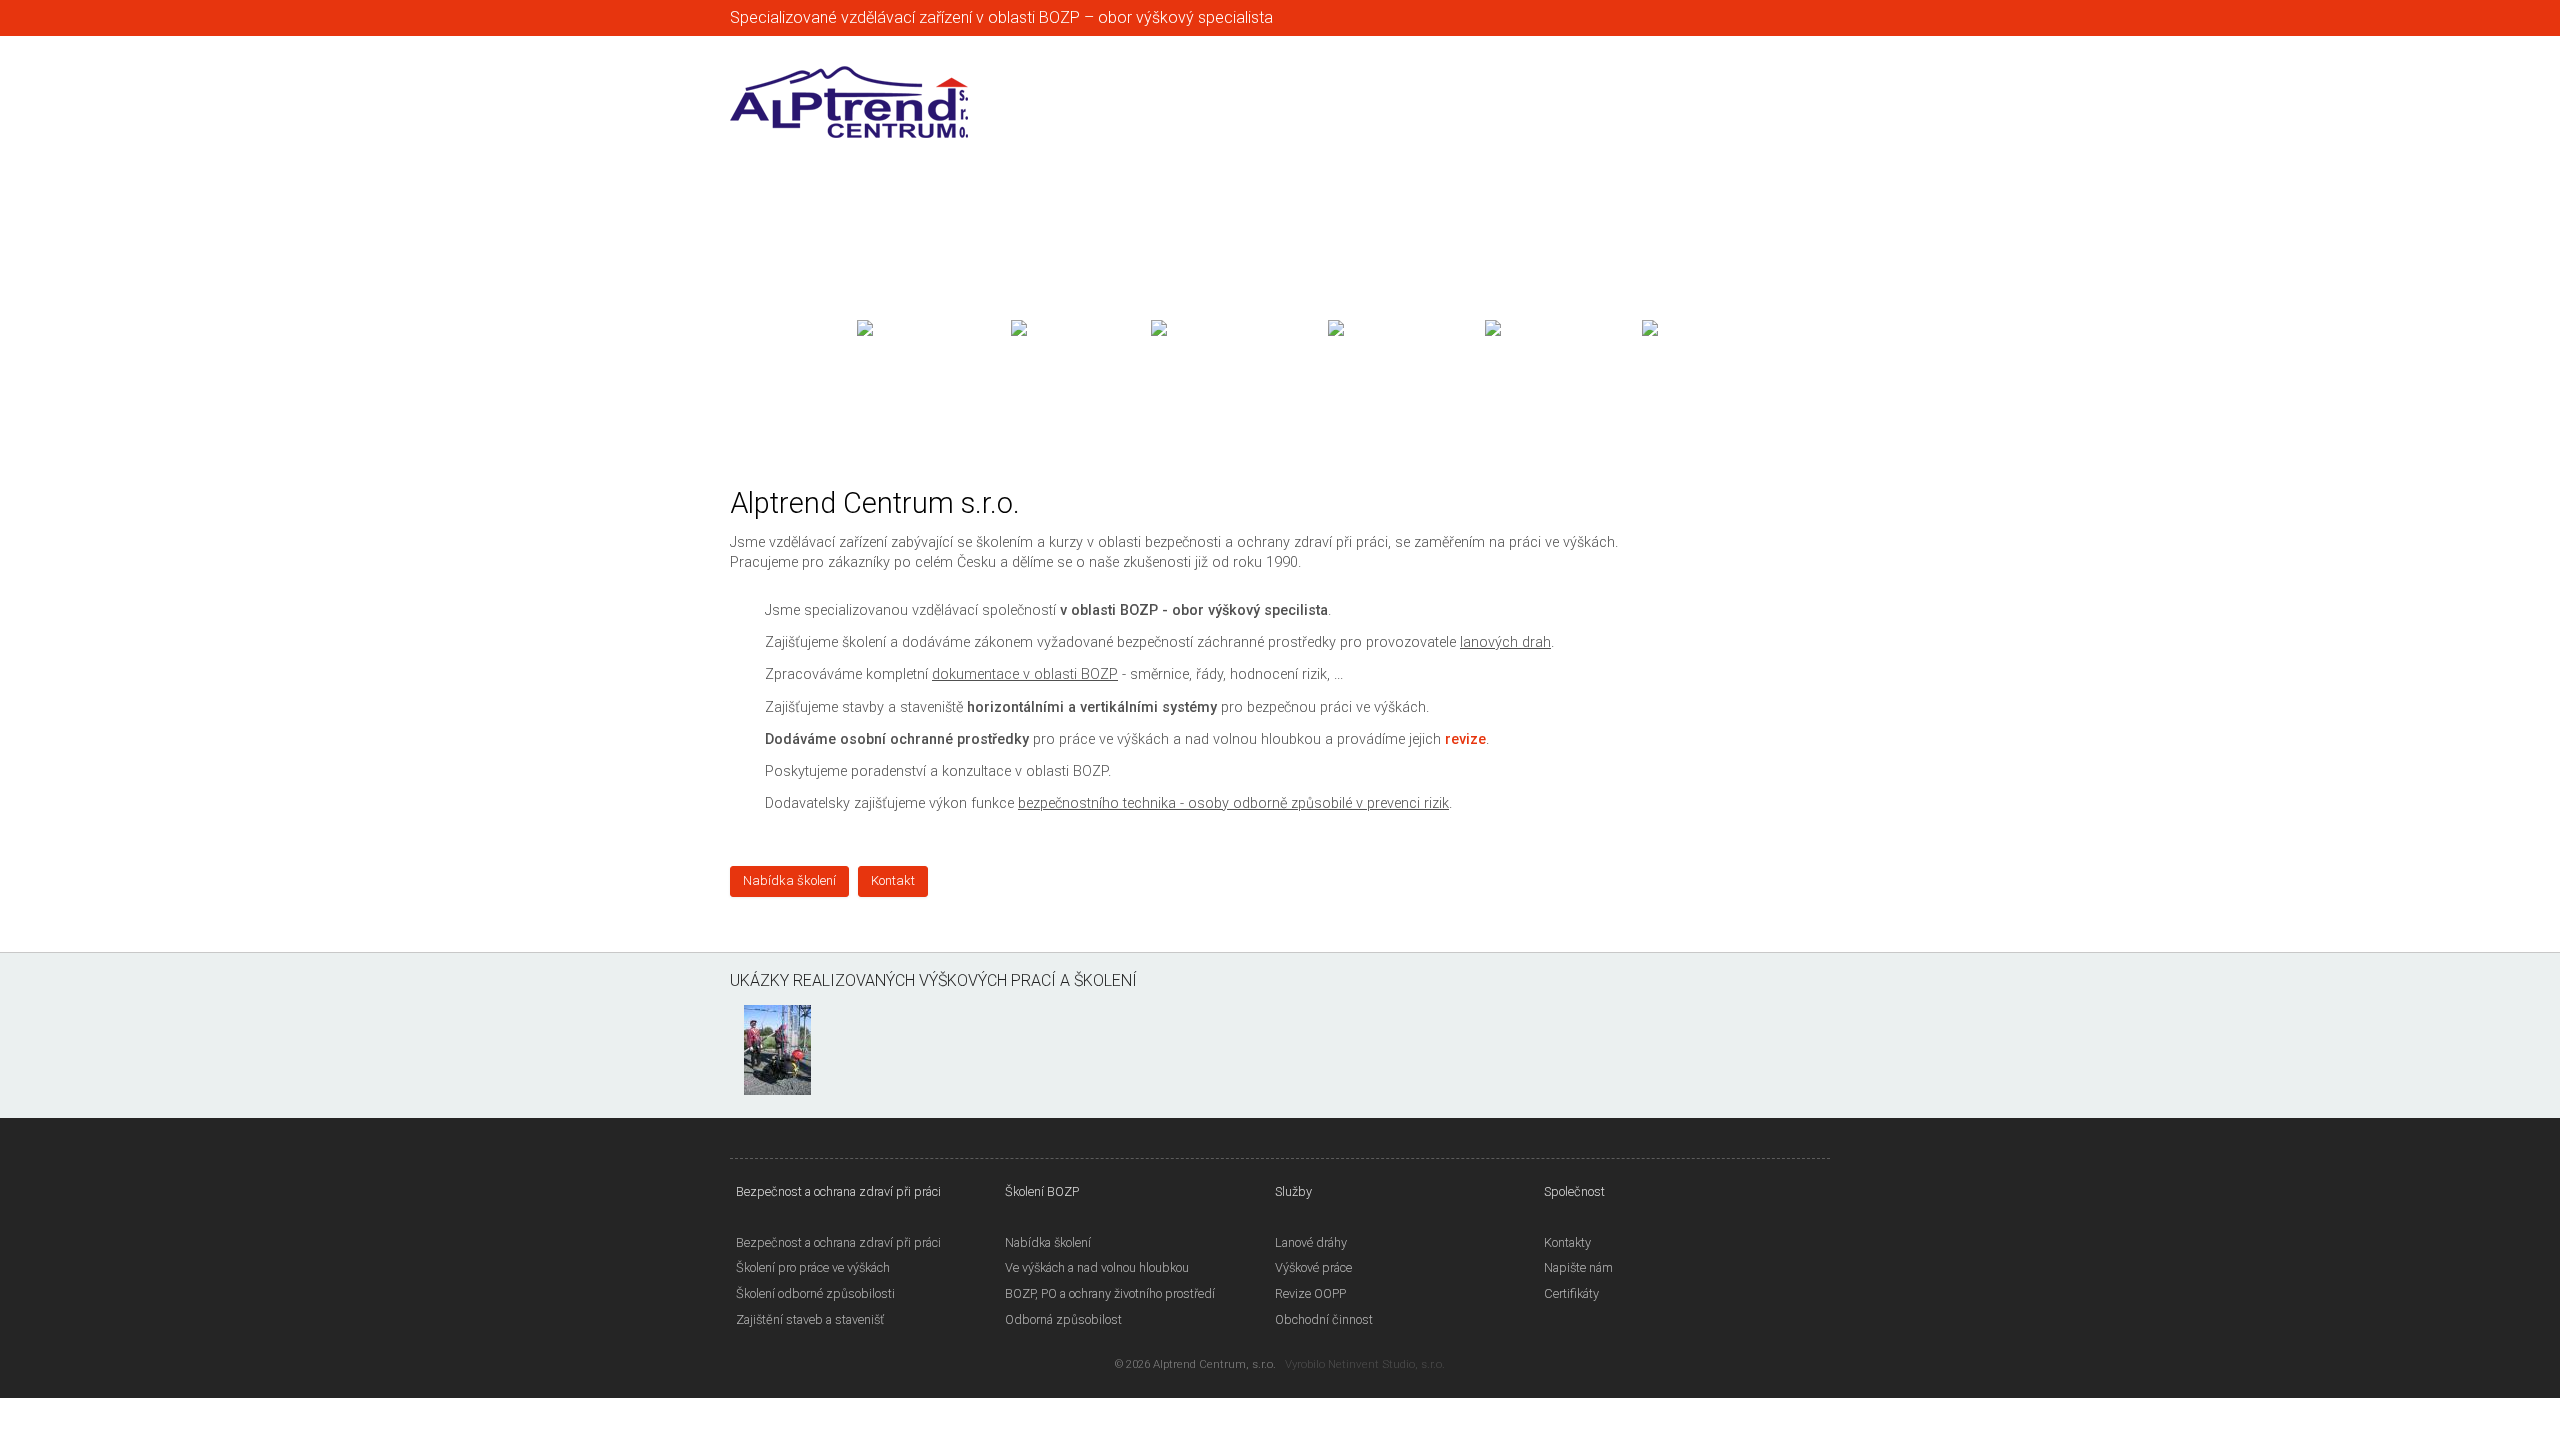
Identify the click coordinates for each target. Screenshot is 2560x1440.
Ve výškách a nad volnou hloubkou (1097, 1267)
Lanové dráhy (1311, 1242)
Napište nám (1578, 1267)
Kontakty (1567, 1242)
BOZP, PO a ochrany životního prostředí (1110, 1293)
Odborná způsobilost (1063, 1319)
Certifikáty (1571, 1293)
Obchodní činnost (1324, 1319)
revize (1465, 739)
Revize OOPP (1310, 1293)
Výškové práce (1313, 1267)
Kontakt (893, 880)
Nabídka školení (789, 880)
